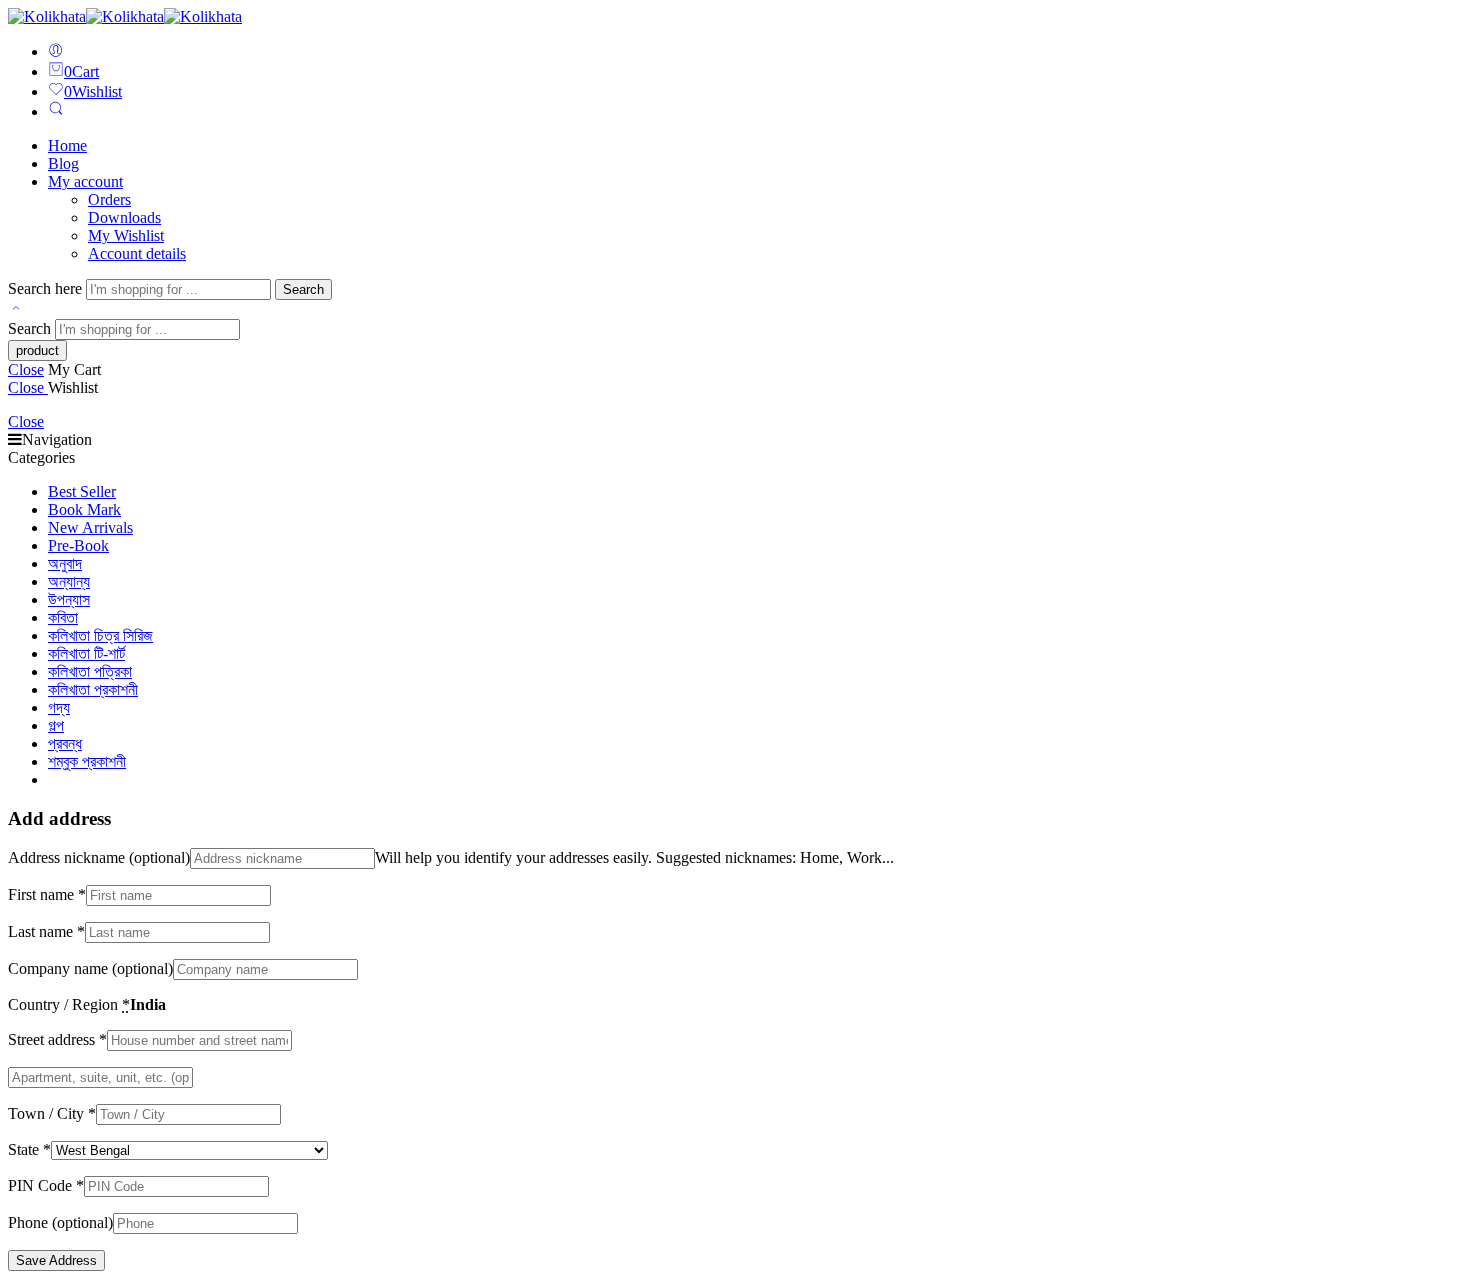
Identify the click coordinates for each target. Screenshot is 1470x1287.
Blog (63, 163)
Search (303, 289)
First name (47, 894)
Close (26, 369)
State (29, 1149)
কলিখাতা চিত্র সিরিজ (100, 635)
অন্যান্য (69, 581)
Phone (60, 1222)
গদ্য (59, 707)
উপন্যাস (69, 599)
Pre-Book (78, 545)
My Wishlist (126, 235)
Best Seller (82, 491)
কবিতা (63, 617)
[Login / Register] (56, 51)
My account (85, 181)
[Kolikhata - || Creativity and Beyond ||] (125, 16)
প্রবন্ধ (65, 743)
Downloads (124, 217)
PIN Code (46, 1185)
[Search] (56, 111)
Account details (137, 253)
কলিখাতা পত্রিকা (90, 671)
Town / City (52, 1113)
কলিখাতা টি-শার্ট (86, 653)
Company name (90, 968)
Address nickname (99, 857)
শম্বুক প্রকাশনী (87, 761)
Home (67, 145)
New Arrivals (90, 527)
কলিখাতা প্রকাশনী (93, 689)
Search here (47, 288)
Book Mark (84, 509)
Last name (46, 931)
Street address (57, 1039)
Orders (109, 199)
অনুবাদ (65, 563)
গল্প (56, 725)
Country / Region (69, 1004)
